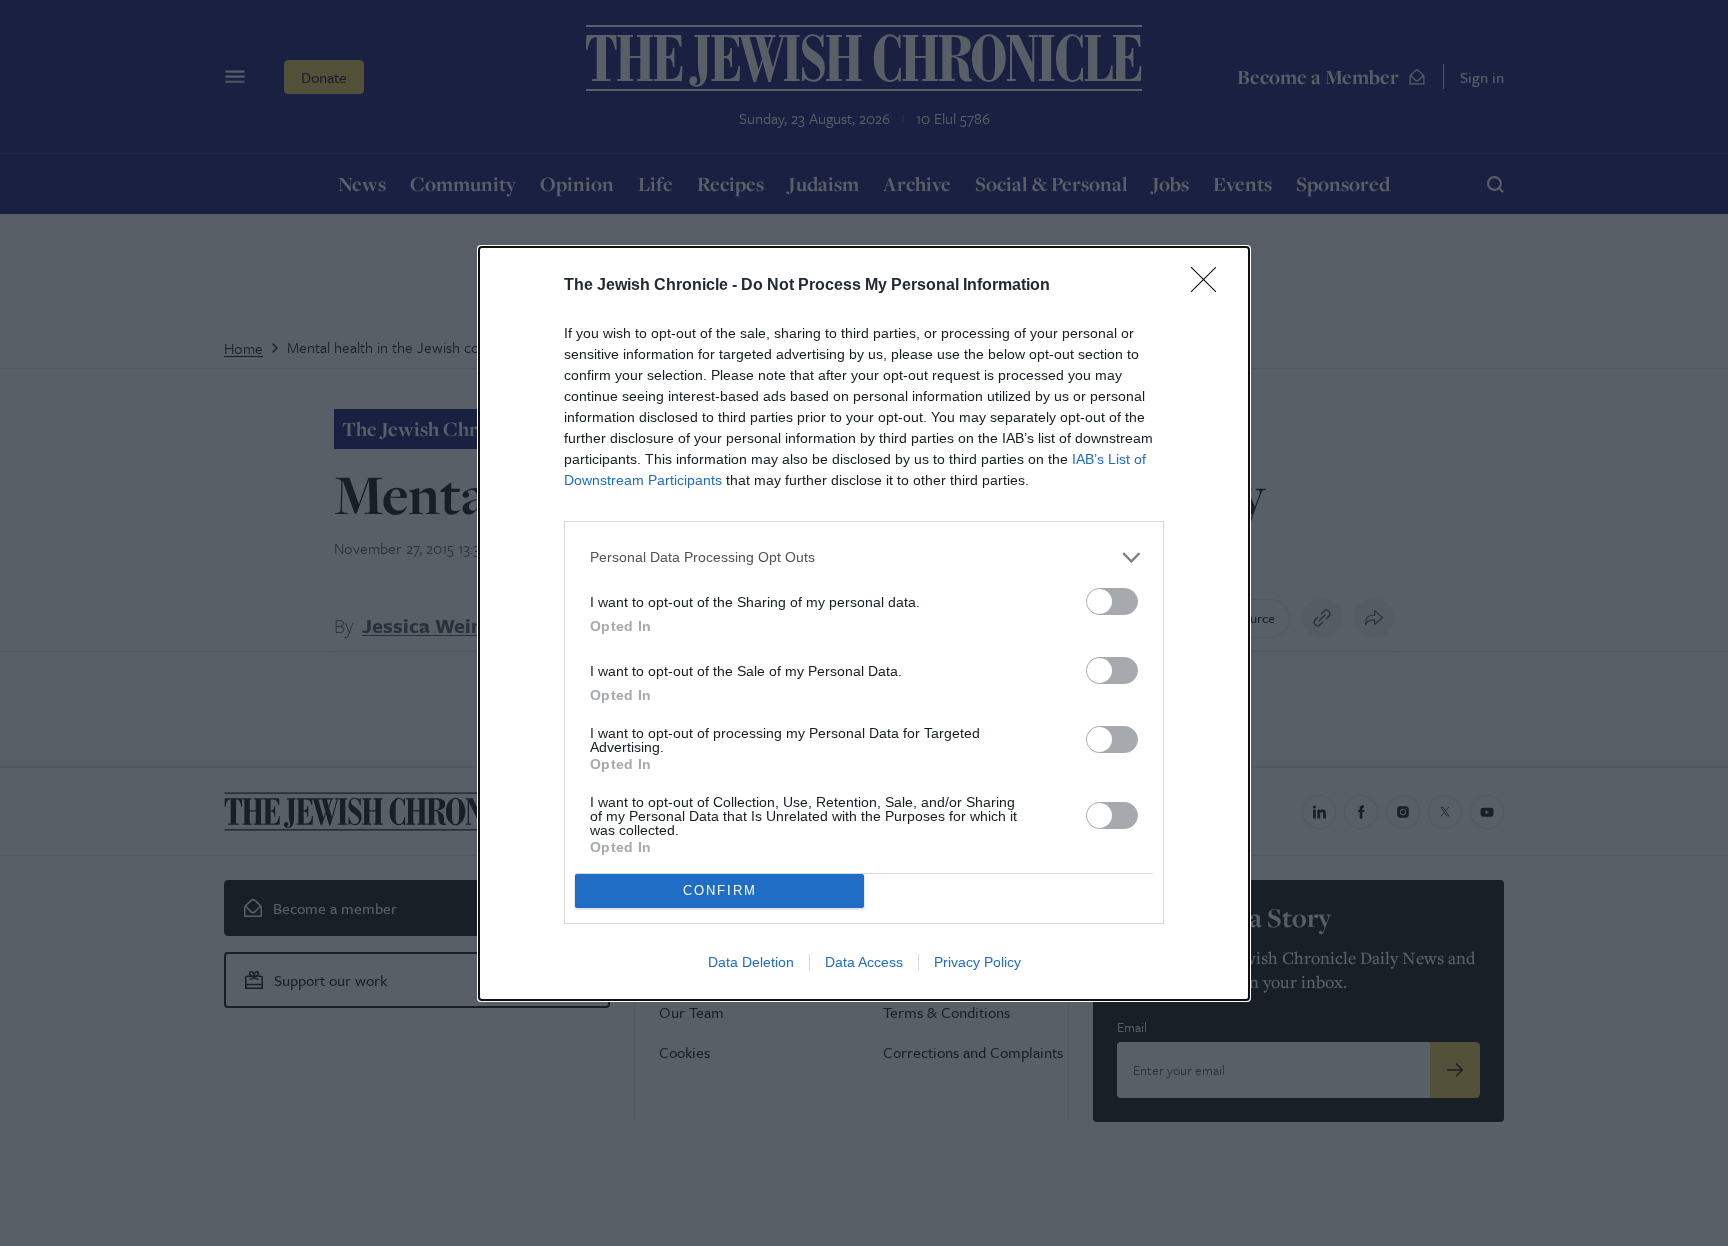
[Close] (1210, 286)
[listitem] (864, 557)
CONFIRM (720, 890)
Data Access (864, 962)
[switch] (1112, 601)
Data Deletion (751, 962)
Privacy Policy (977, 962)
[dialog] (864, 623)
